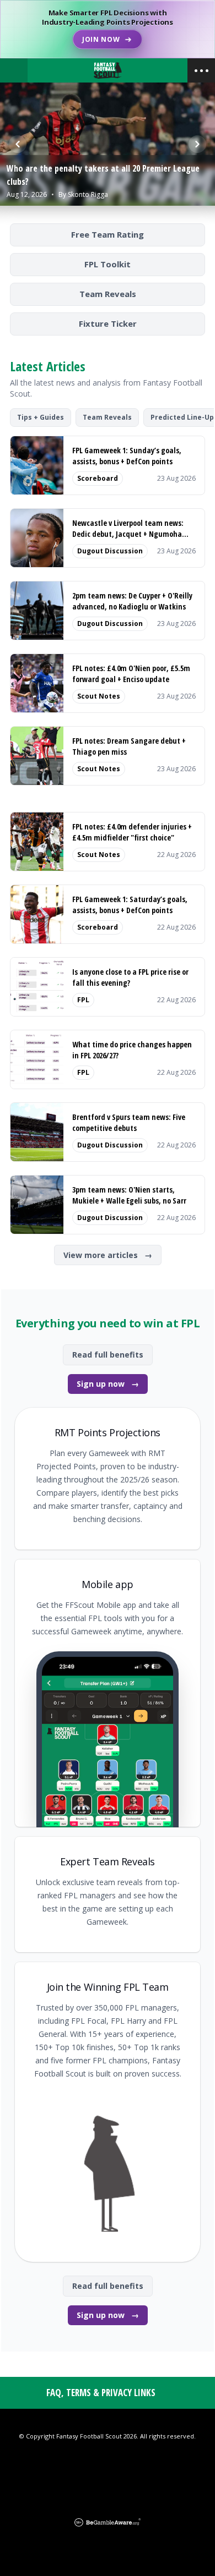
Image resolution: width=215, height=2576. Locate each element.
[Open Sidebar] (201, 70)
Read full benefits (108, 1355)
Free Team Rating (108, 234)
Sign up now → (108, 1384)
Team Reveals (108, 294)
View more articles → (108, 1255)
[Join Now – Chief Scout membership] (108, 29)
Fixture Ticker (108, 323)
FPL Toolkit (108, 264)
